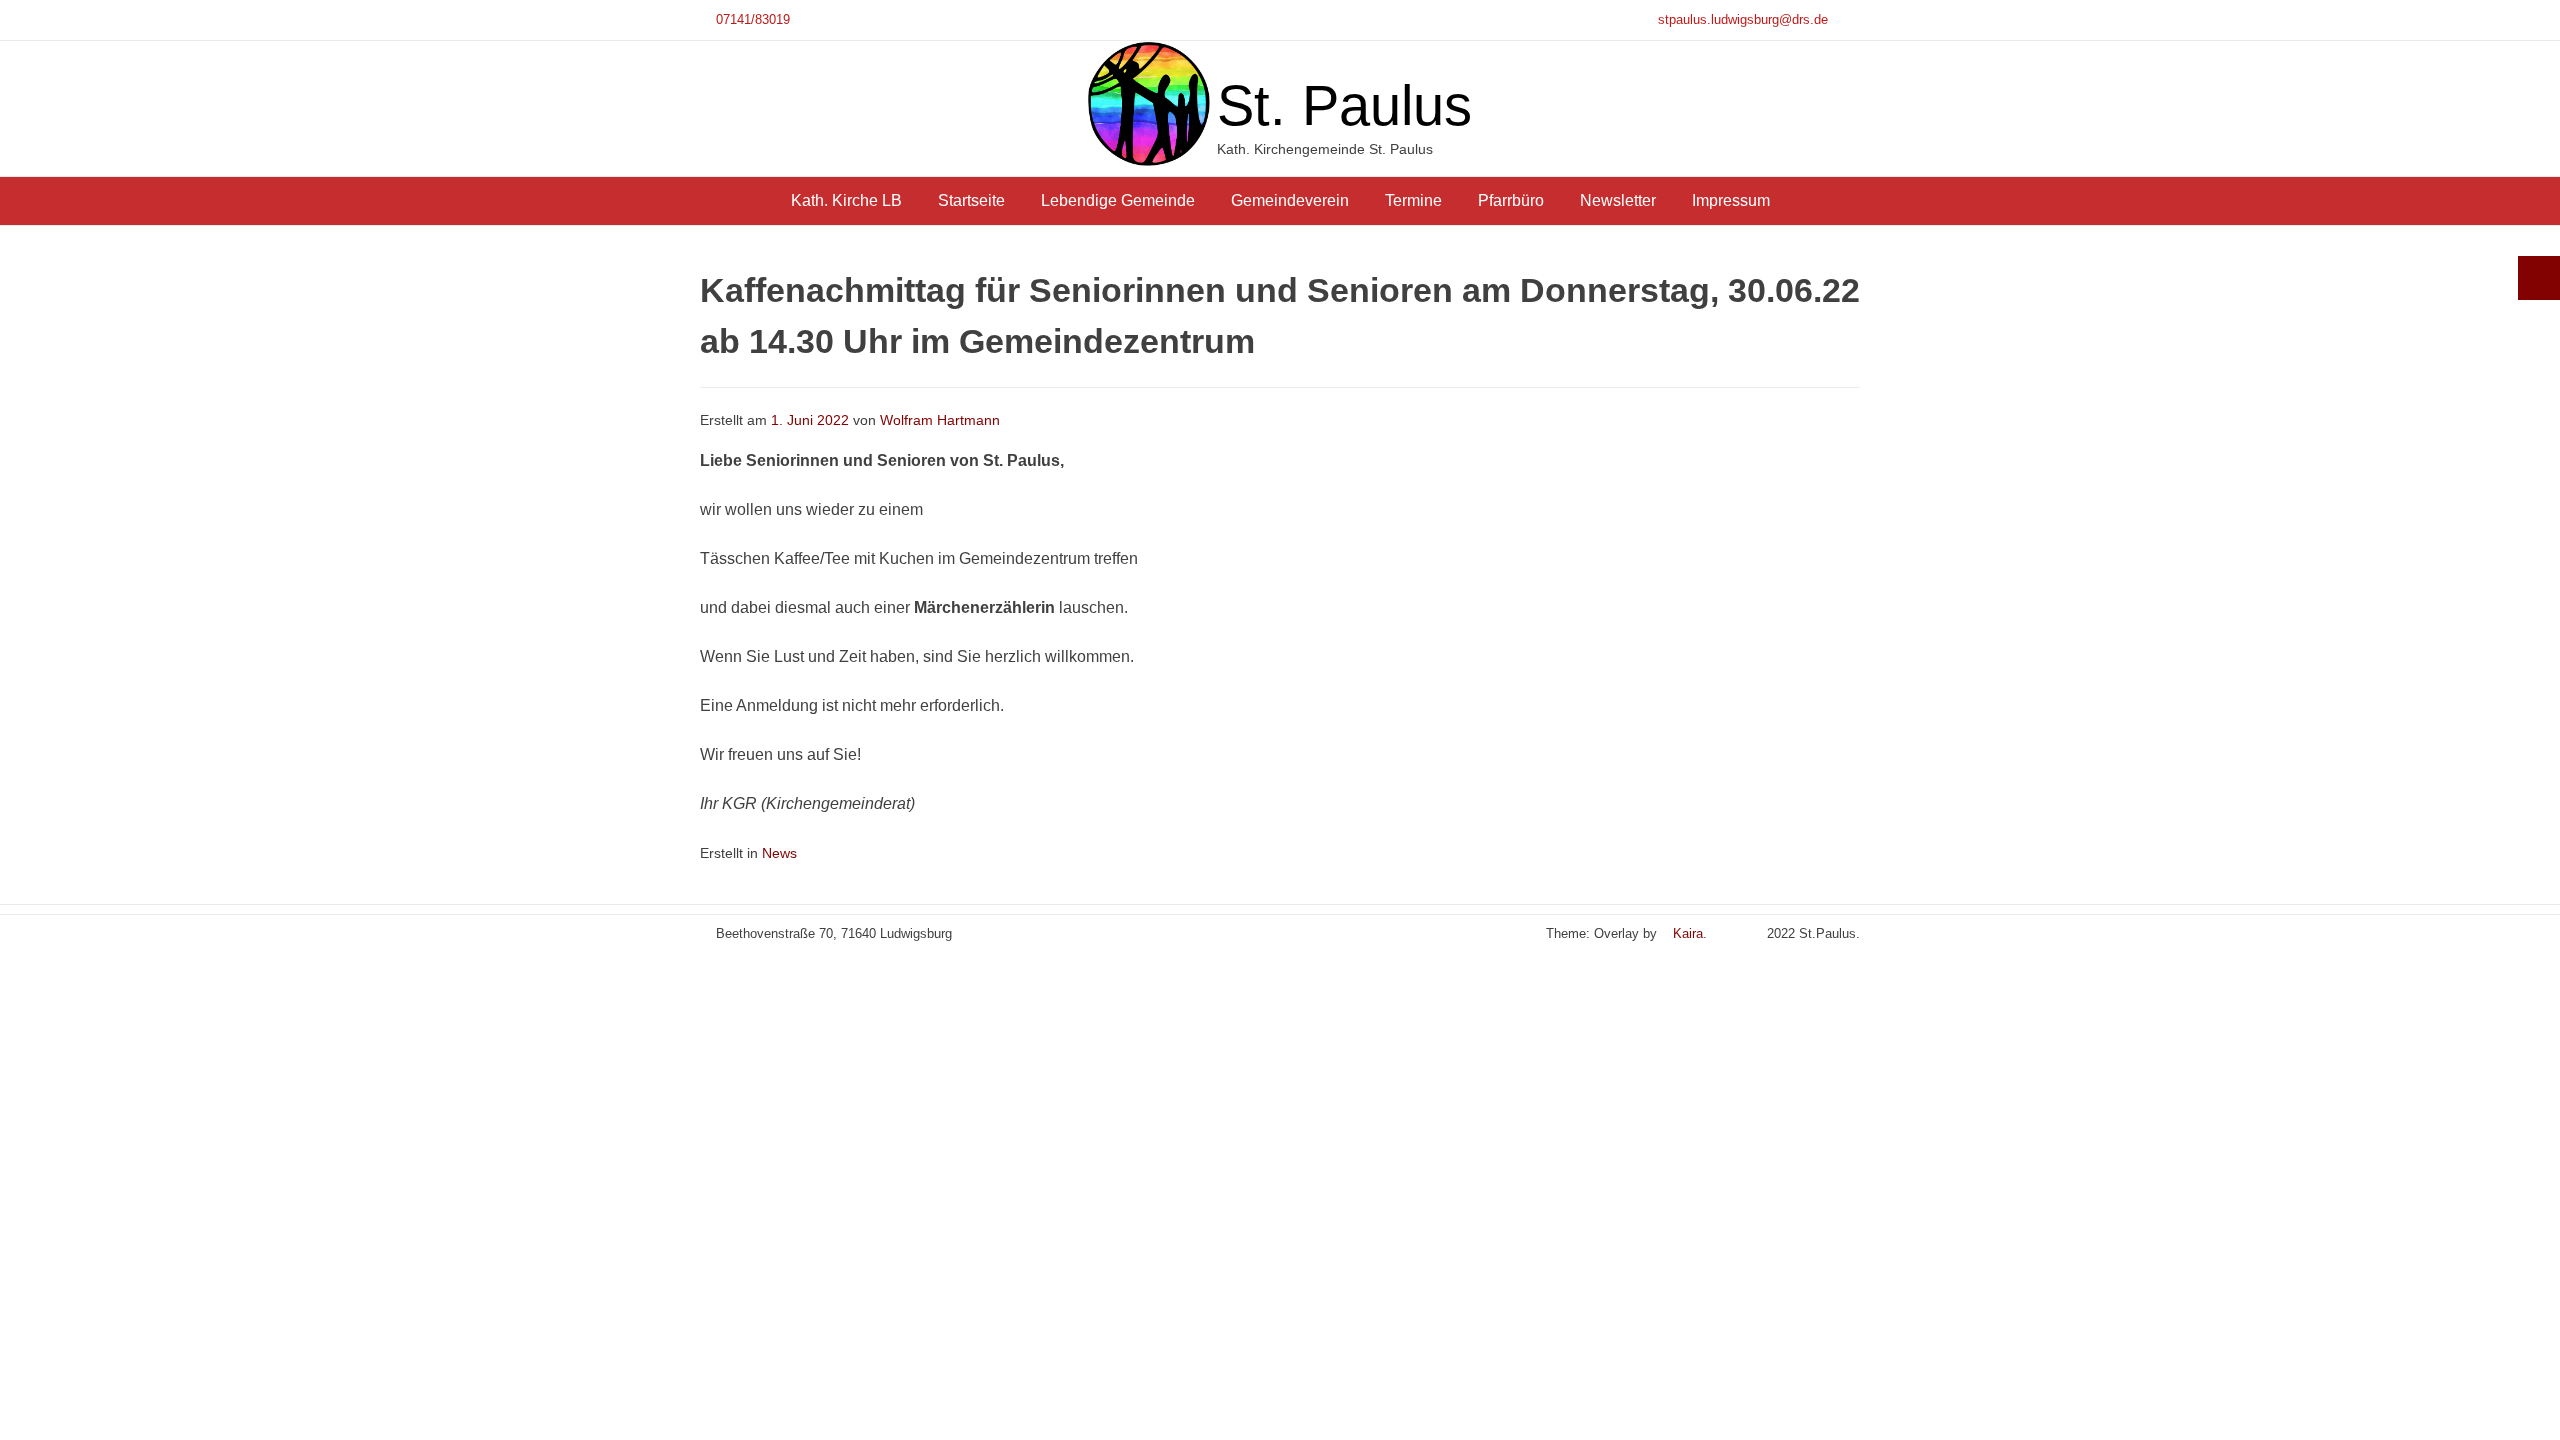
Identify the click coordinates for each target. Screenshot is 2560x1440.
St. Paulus (1344, 105)
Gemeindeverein (1290, 200)
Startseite (971, 200)
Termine (1413, 200)
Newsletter (1618, 200)
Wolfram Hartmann (940, 420)
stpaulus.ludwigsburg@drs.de (1743, 19)
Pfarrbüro (1511, 200)
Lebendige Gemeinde (1118, 200)
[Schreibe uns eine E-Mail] (1731, 933)
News (779, 853)
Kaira (1688, 933)
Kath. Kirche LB (846, 200)
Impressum (1731, 200)
